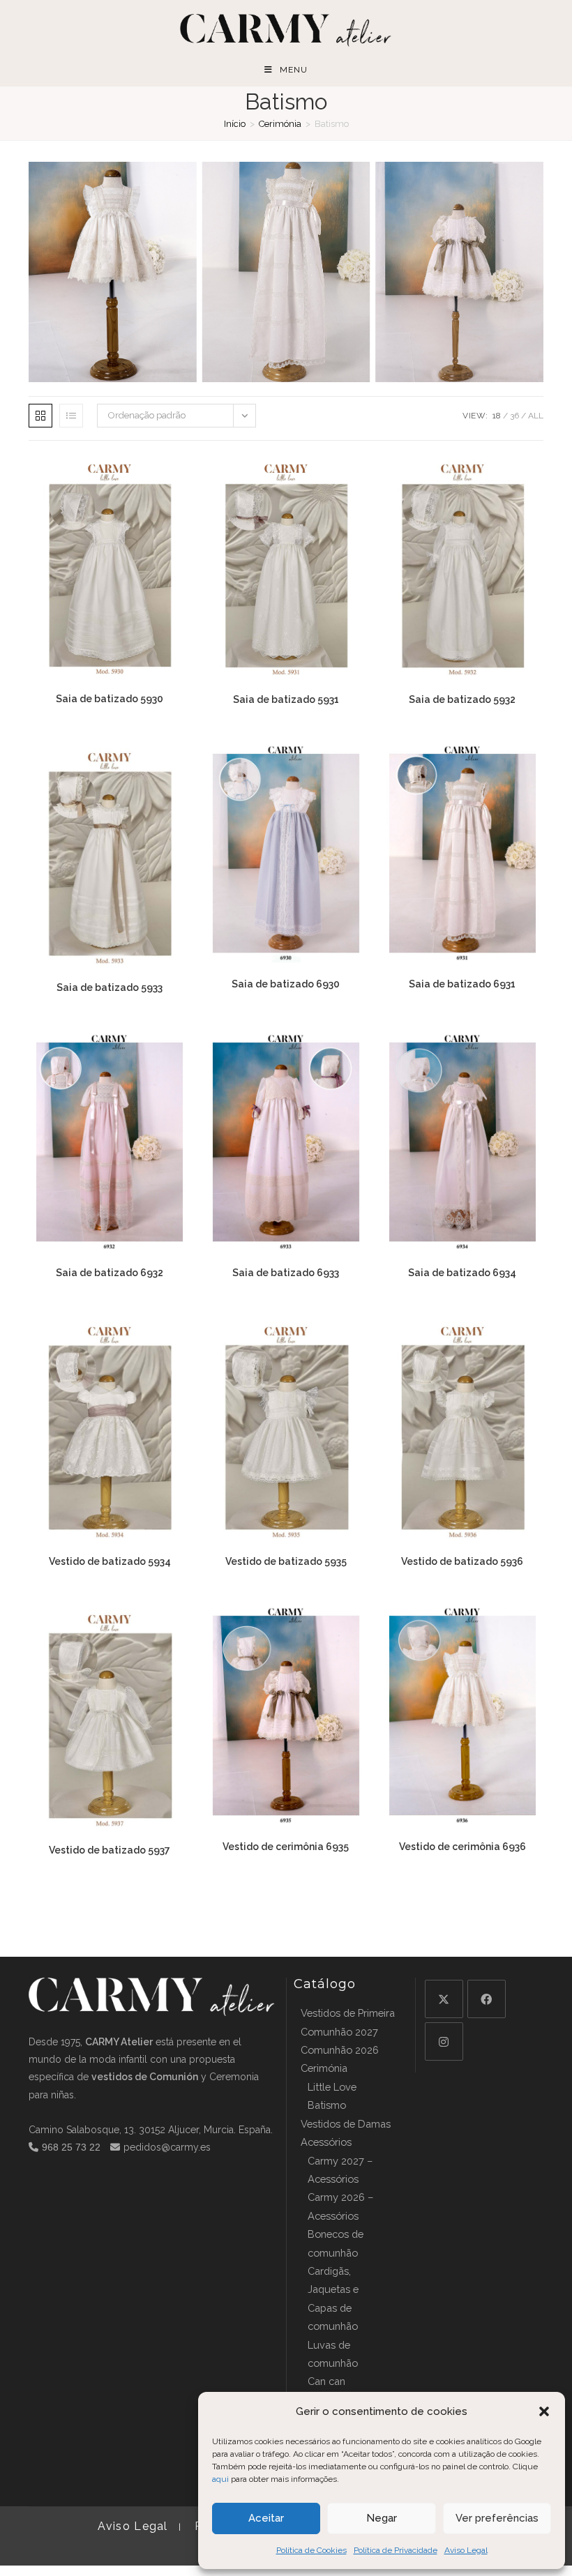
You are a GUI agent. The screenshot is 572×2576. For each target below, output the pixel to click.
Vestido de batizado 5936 (462, 1561)
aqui (220, 2479)
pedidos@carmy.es (167, 2147)
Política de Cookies (311, 2550)
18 (497, 416)
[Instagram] (444, 2041)
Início (235, 124)
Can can (326, 2381)
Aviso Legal (466, 2550)
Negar (382, 2518)
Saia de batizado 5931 (286, 699)
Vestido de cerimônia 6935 (286, 1847)
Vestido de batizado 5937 (110, 1850)
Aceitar (266, 2518)
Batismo (327, 2105)
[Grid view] (40, 416)
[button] (544, 2411)
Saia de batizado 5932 (462, 699)
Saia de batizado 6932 (110, 1273)
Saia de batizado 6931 (462, 984)
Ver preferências (497, 2518)
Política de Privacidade (396, 2550)
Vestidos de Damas (346, 2124)
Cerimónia (280, 124)
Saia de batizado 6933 (286, 1273)
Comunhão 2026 (340, 2050)
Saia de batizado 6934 (462, 1273)
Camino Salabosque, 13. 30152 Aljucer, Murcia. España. (151, 2130)
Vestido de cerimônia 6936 (462, 1847)
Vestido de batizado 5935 (286, 1561)
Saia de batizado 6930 (286, 984)
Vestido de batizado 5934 (110, 1561)
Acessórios (326, 2142)
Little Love (332, 2087)
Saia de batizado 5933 (110, 987)
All (536, 416)
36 (514, 416)
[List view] (71, 416)
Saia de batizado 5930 (110, 699)
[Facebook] (487, 1999)
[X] (444, 1999)
